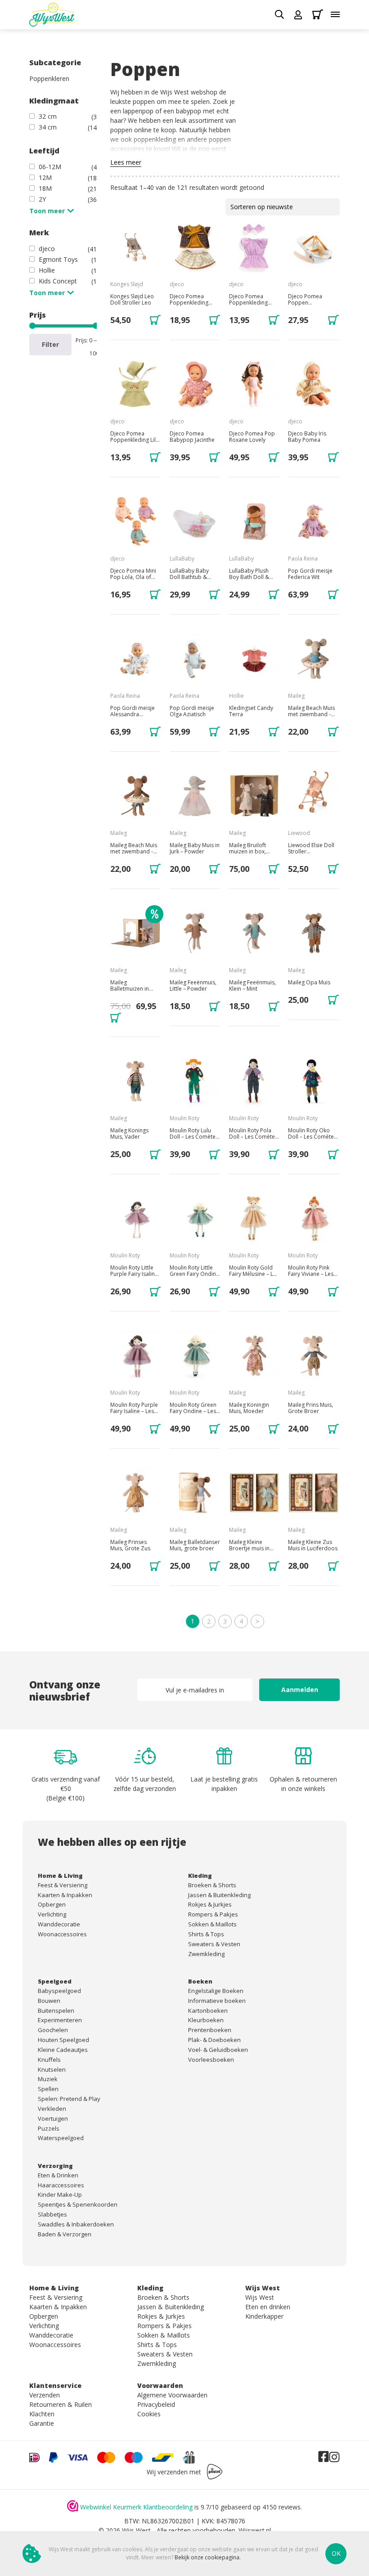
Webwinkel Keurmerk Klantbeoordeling (136, 2507)
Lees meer (126, 162)
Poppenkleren (49, 79)
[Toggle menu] (335, 14)
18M (45, 188)
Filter (50, 344)
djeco (47, 249)
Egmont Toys (58, 259)
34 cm (48, 127)
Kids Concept (58, 281)
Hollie (47, 270)
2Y (42, 199)
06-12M (50, 167)
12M (45, 177)
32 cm (48, 116)
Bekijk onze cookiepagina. (208, 2557)
